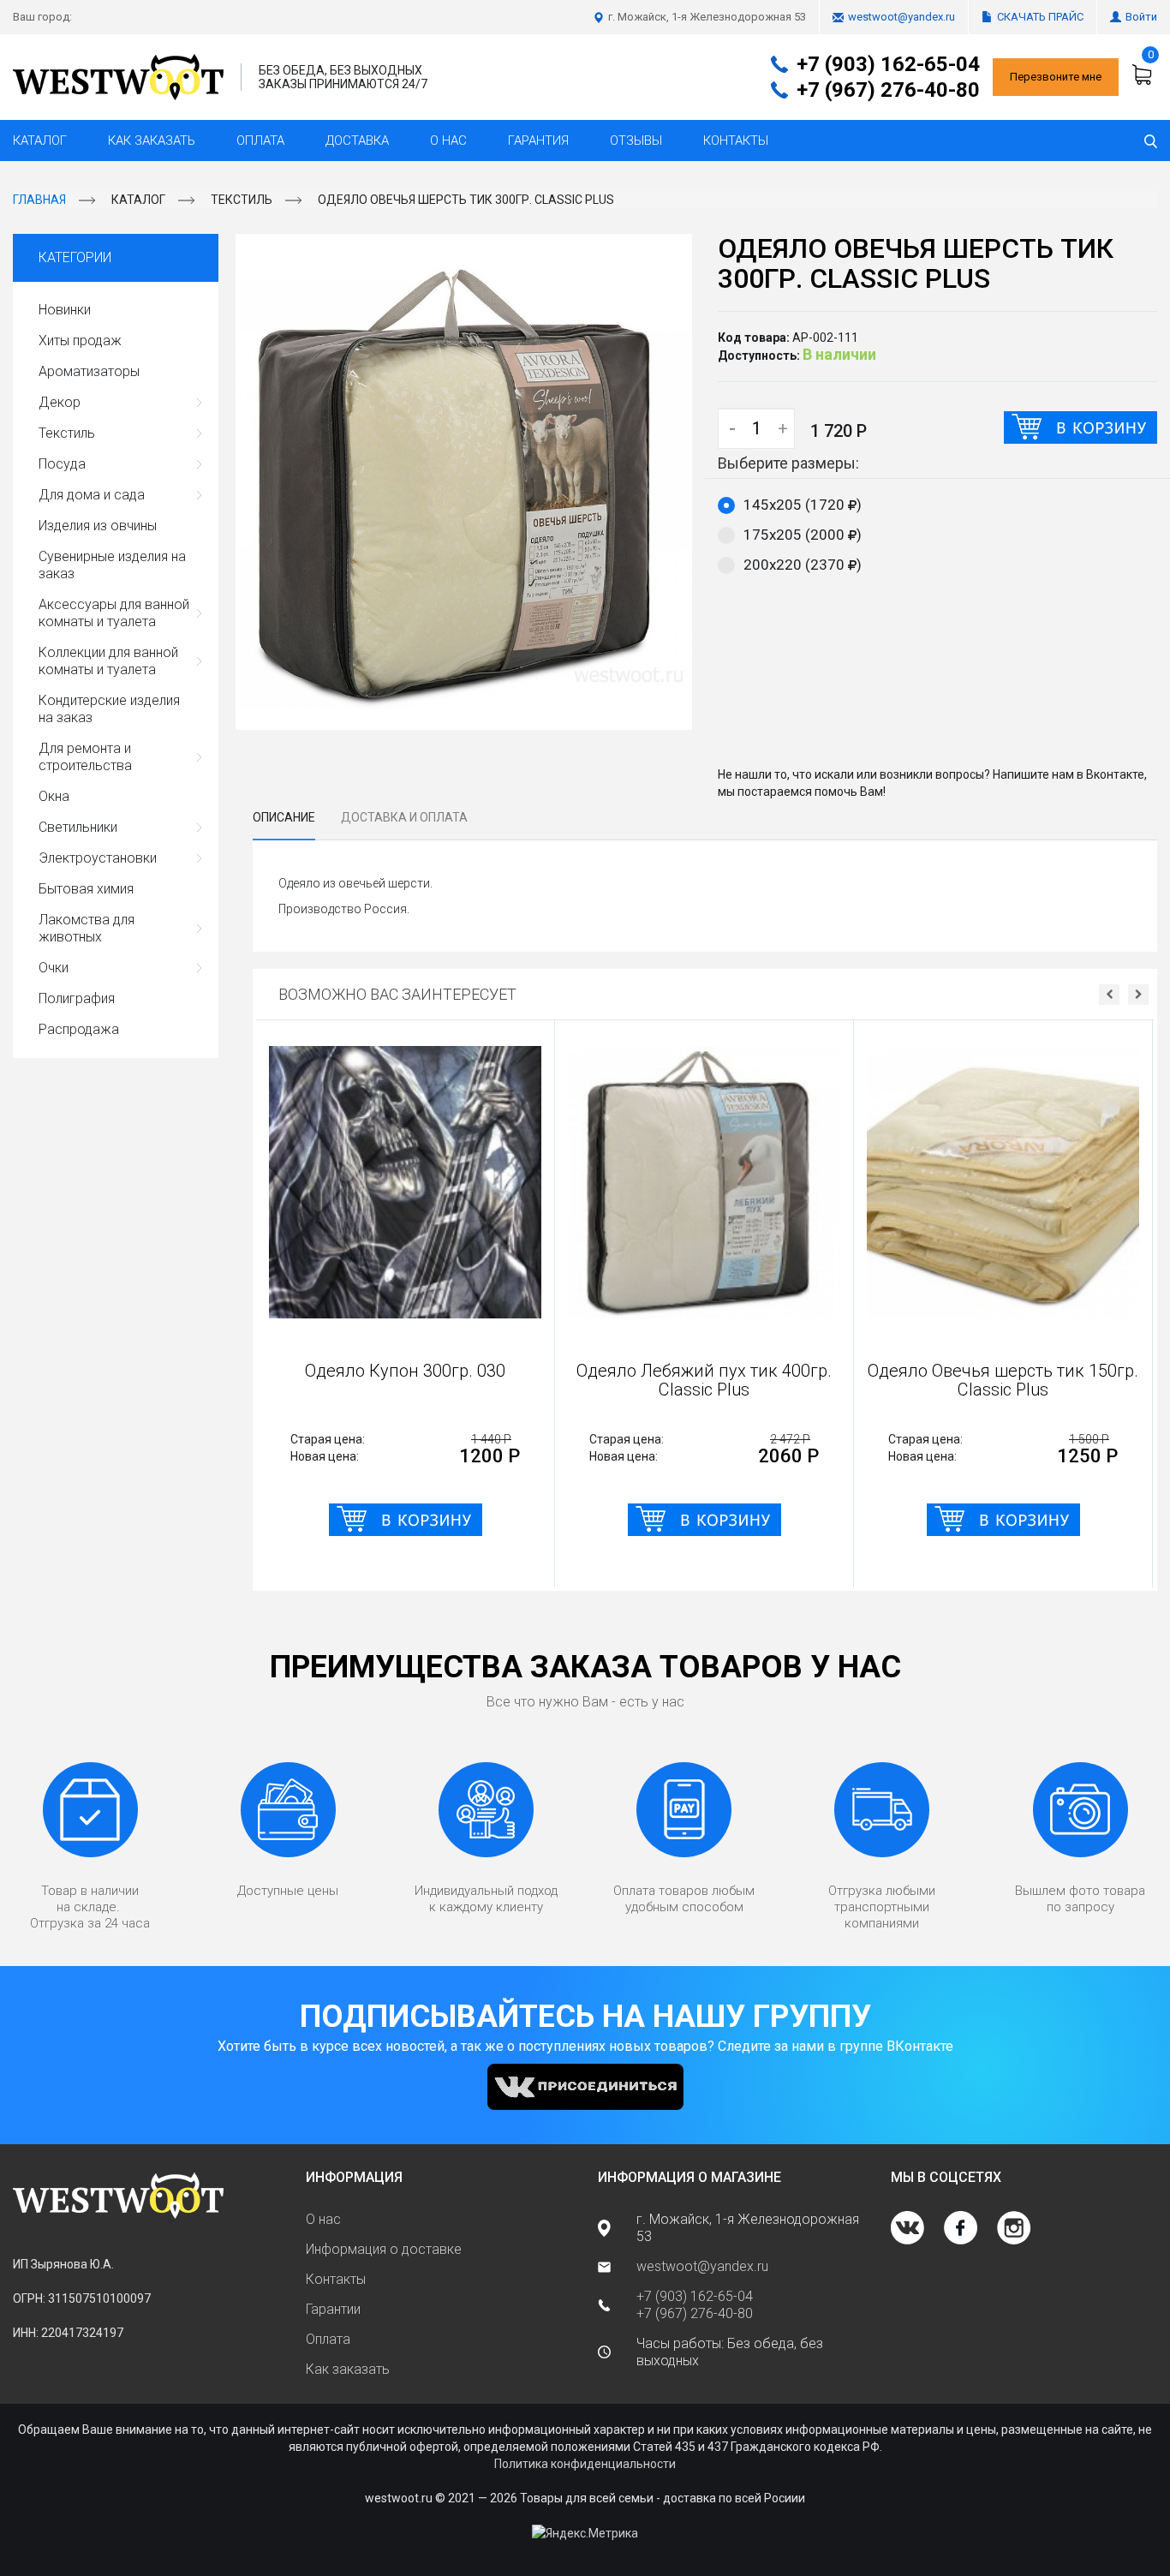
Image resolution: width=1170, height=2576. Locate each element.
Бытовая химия (86, 889)
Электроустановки (98, 858)
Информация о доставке (384, 2249)
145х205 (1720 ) (803, 505)
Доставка (357, 140)
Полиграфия (77, 998)
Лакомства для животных (87, 928)
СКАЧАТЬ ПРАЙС (1040, 17)
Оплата (260, 140)
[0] (1144, 75)
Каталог (40, 140)
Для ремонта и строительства (85, 757)
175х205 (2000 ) (803, 535)
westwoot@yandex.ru (901, 17)
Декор (60, 402)
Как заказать (152, 140)
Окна (54, 796)
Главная (39, 200)
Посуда (62, 464)
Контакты (736, 140)
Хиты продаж (80, 341)
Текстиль (242, 200)
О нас (448, 140)
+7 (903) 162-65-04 (888, 64)
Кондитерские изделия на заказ (109, 709)
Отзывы (636, 140)
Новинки (65, 310)
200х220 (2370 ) (803, 565)
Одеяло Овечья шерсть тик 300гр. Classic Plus (466, 200)
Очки (54, 968)
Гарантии (333, 2309)
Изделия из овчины (98, 526)
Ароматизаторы (89, 371)
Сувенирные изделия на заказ (112, 565)
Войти (1141, 17)
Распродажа (79, 1029)
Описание (284, 817)
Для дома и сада (92, 495)
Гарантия (538, 140)
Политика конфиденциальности (585, 2464)
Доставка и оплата (404, 817)
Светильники (78, 827)
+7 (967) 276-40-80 (888, 90)
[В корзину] (1080, 427)
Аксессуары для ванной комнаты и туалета (114, 613)
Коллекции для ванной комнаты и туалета (108, 661)
